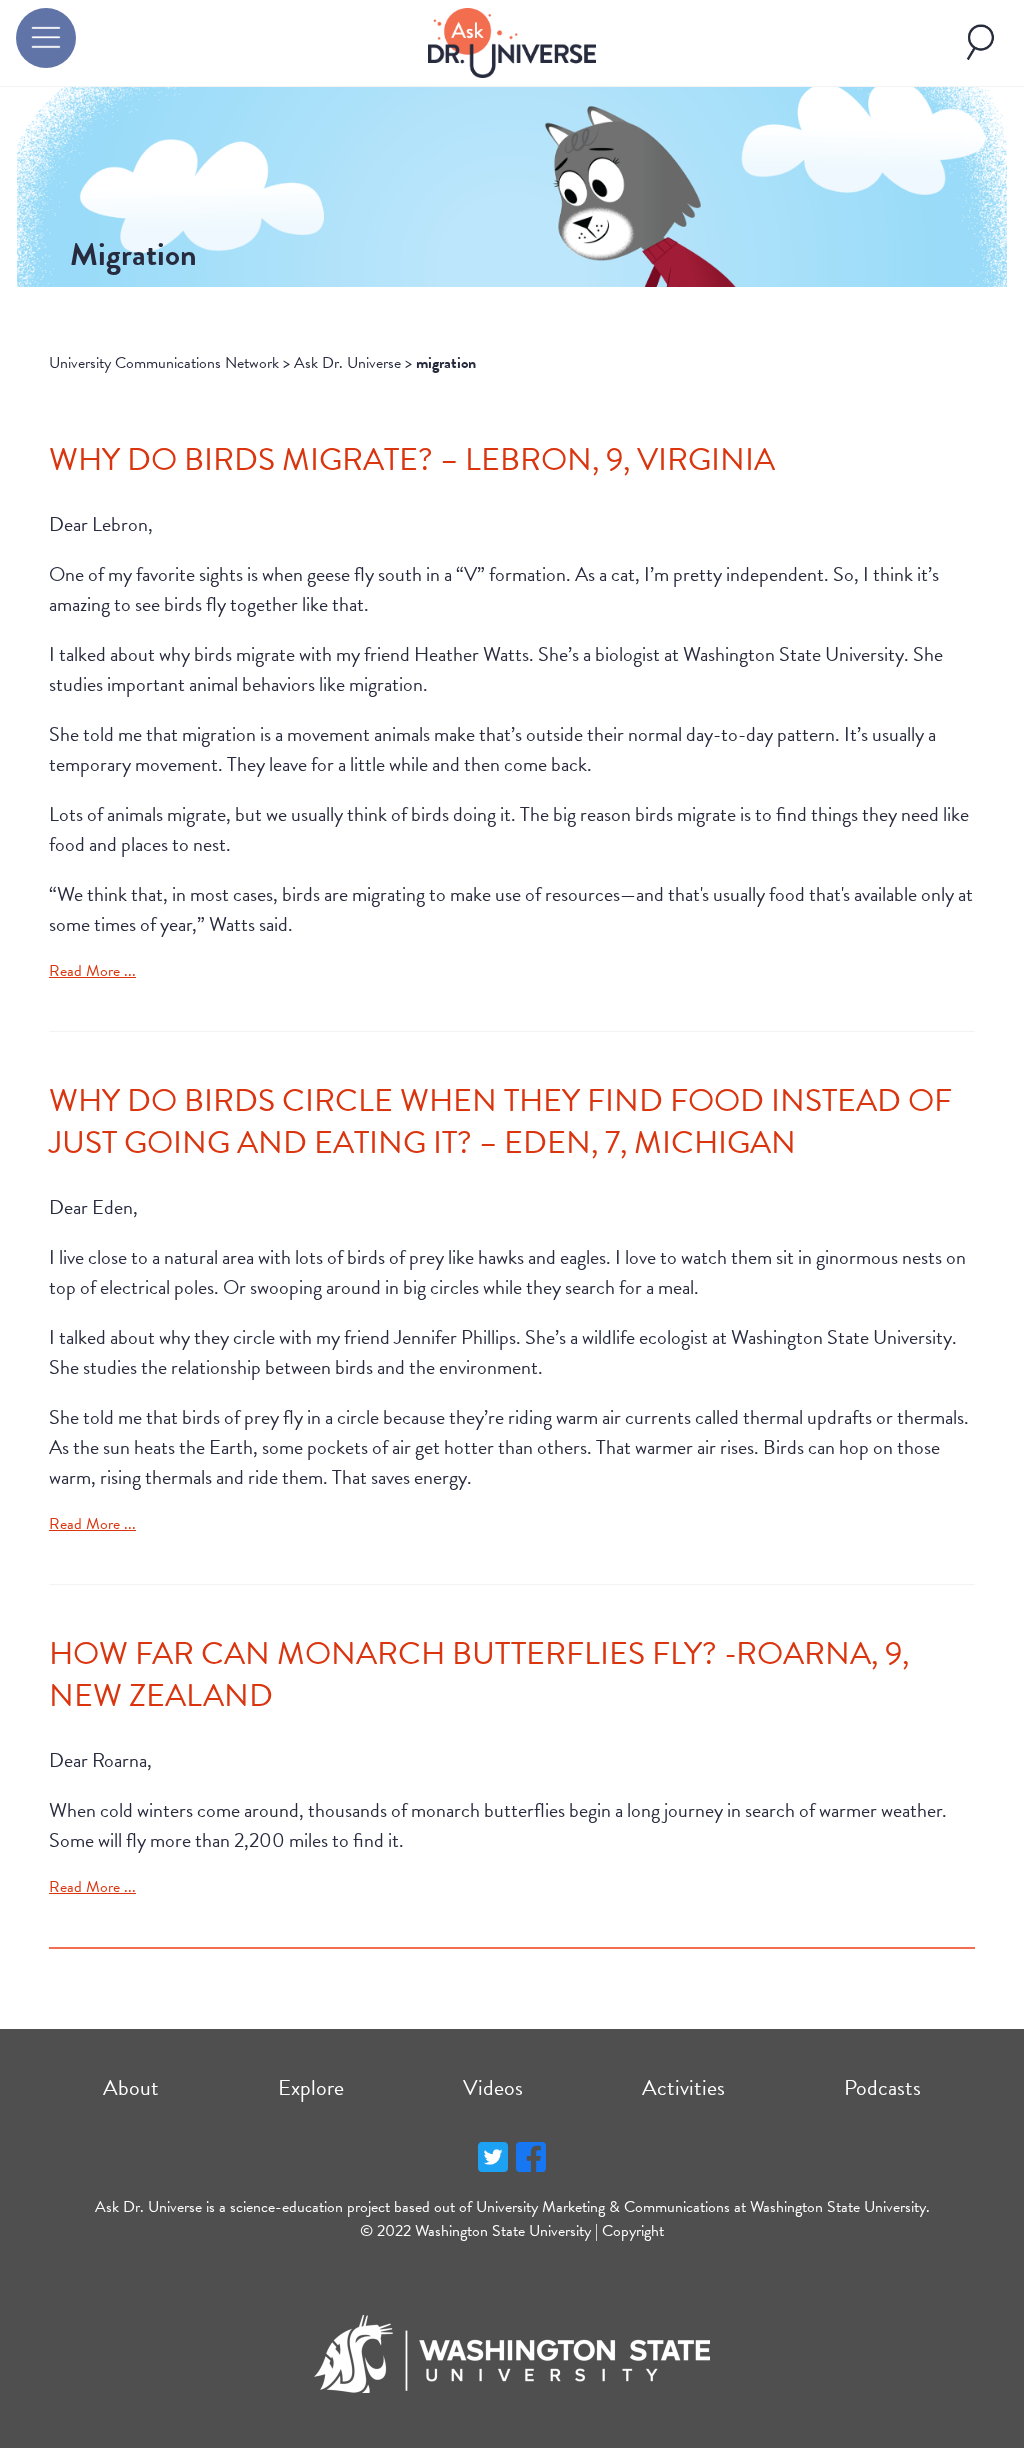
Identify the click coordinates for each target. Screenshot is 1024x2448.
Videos (493, 2087)
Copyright (633, 2231)
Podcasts (882, 2087)
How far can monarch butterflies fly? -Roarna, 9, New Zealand (479, 1674)
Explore (311, 2087)
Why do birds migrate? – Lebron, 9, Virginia (412, 459)
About (131, 2087)
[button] (46, 38)
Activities (683, 2087)
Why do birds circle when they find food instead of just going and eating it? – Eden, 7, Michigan (500, 1121)
